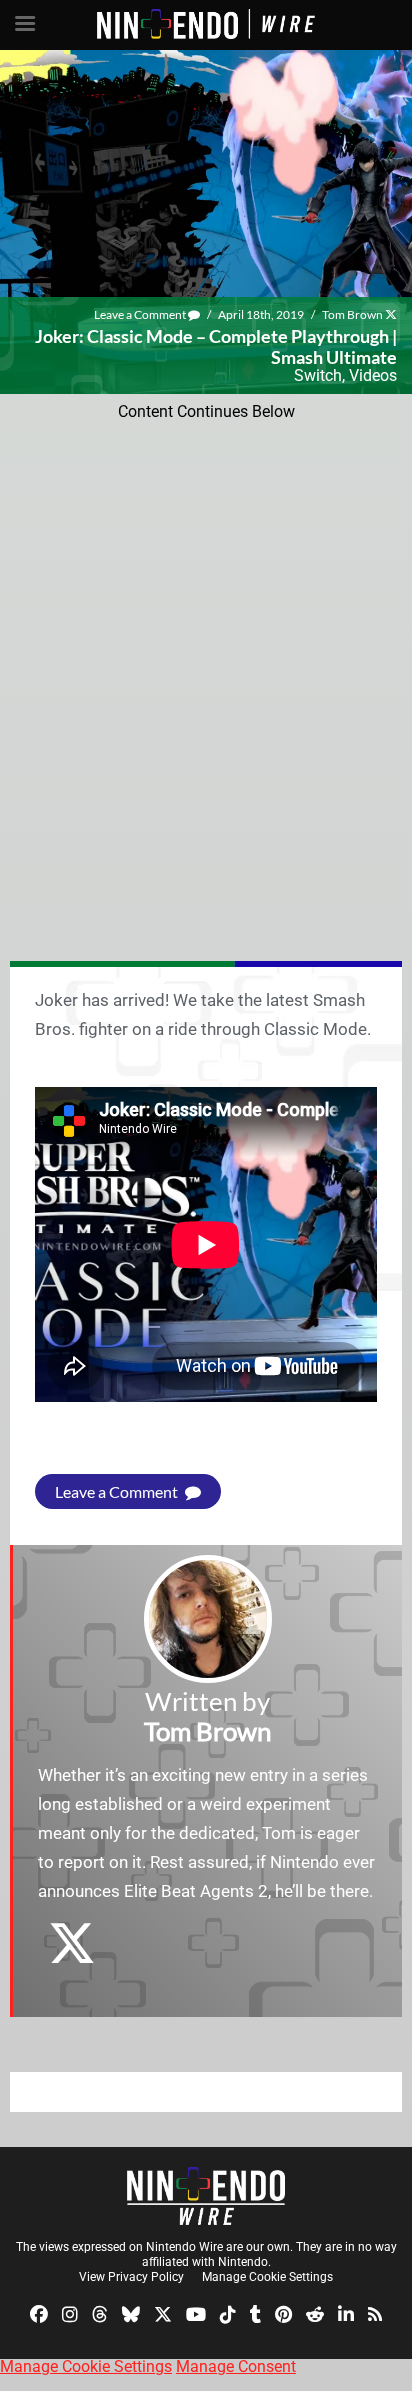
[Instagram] (70, 2313)
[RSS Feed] (375, 2313)
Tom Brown (352, 314)
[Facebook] (39, 2313)
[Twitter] (163, 2313)
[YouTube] (196, 2313)
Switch (318, 375)
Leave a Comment (141, 314)
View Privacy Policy (131, 2277)
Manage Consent (236, 2366)
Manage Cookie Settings (267, 2277)
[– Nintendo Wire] (206, 2196)
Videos (373, 375)
